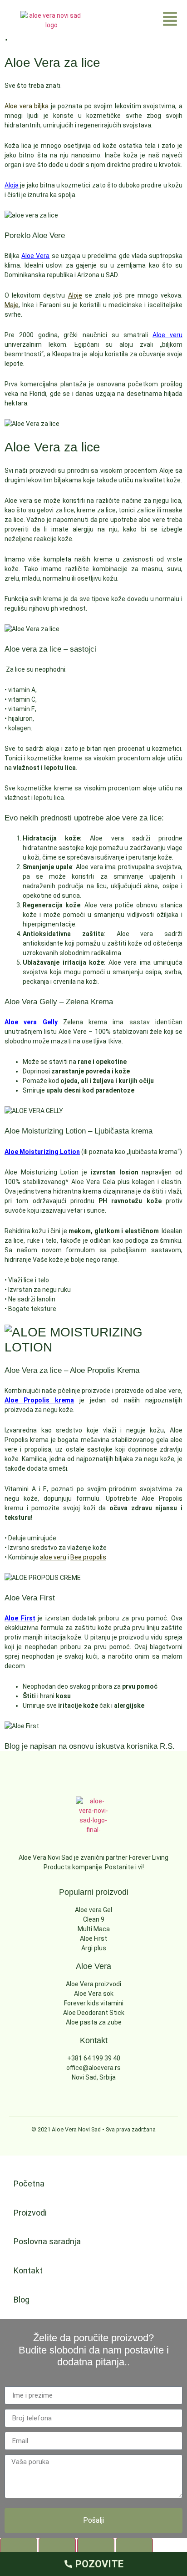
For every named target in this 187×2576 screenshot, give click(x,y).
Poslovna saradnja (47, 2241)
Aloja (12, 185)
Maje (12, 305)
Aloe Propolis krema (39, 1400)
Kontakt (28, 2270)
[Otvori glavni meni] (170, 19)
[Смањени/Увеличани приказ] (19, 2547)
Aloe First (20, 1618)
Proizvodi (30, 2213)
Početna (29, 2184)
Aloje (75, 295)
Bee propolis (88, 1557)
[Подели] (96, 2547)
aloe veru (53, 1557)
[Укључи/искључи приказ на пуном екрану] (57, 2547)
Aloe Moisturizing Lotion (42, 1152)
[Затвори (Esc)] (134, 2547)
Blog (22, 2300)
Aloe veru (167, 335)
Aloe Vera (35, 256)
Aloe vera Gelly (31, 1022)
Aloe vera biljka (27, 106)
